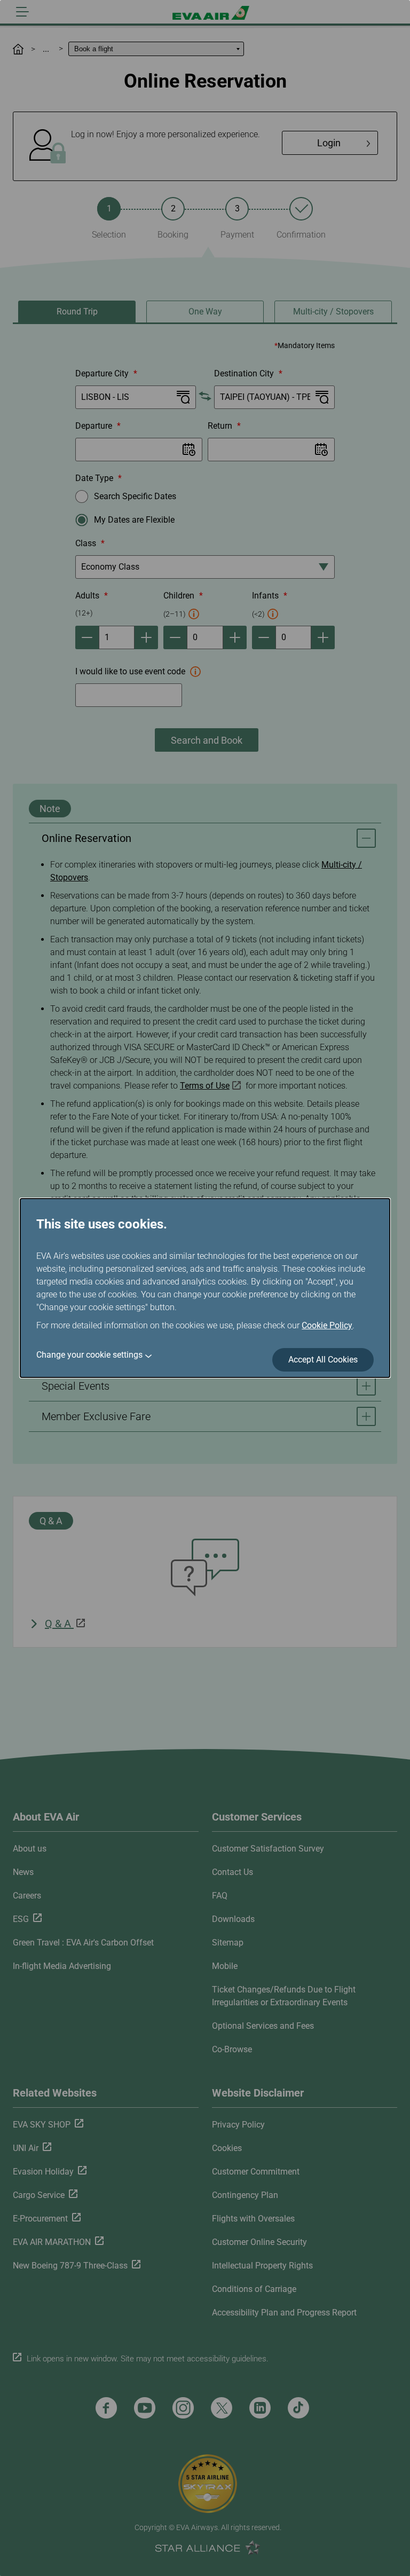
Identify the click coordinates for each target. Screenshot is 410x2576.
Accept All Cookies (323, 1360)
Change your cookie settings (89, 1355)
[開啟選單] (22, 12)
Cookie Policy (327, 1325)
